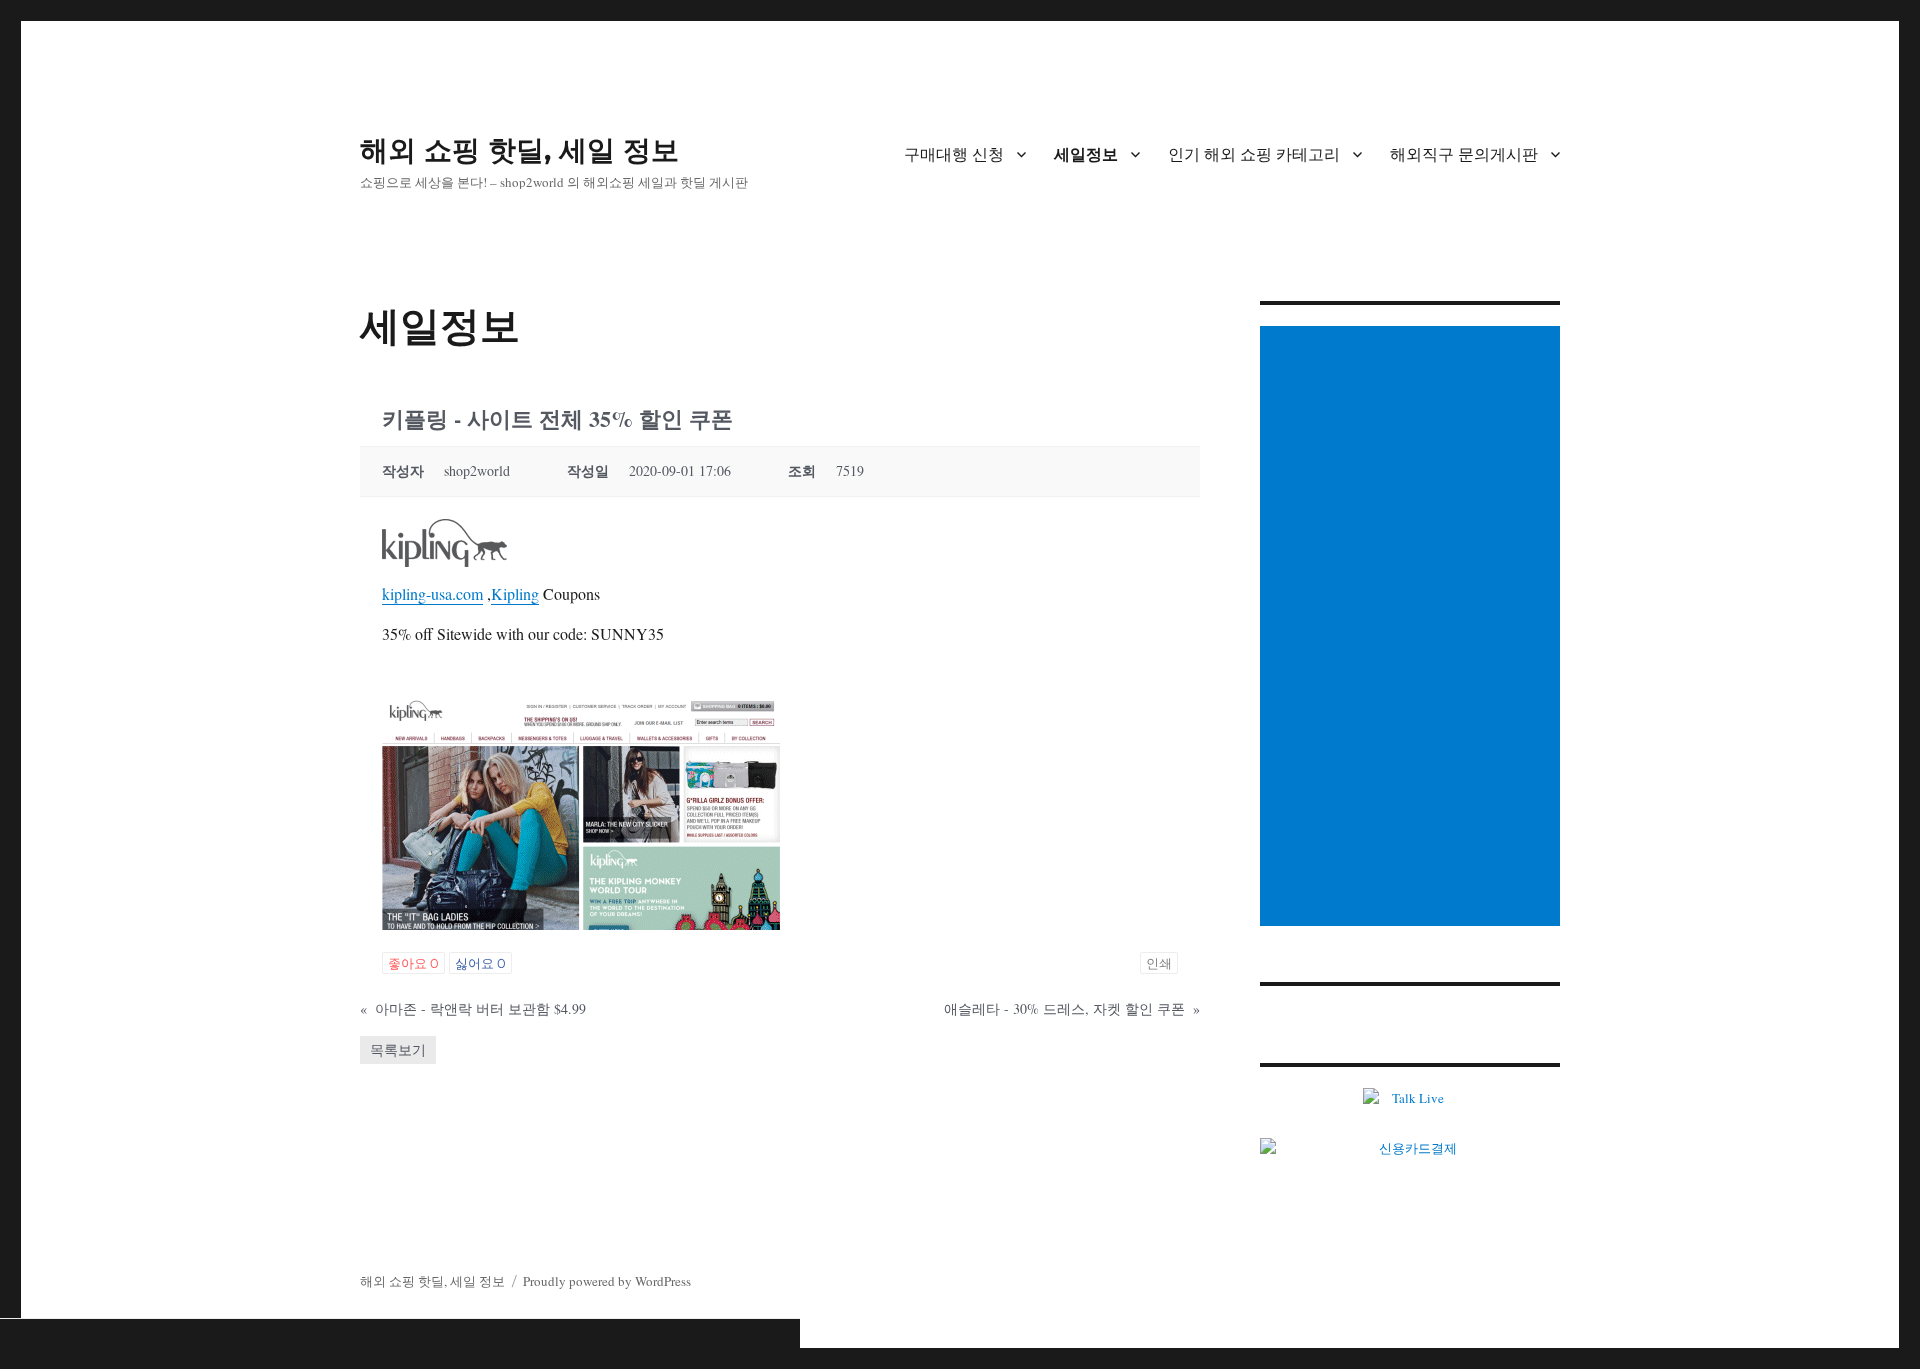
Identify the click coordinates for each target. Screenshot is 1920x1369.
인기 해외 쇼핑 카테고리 (1254, 154)
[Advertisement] (1413, 628)
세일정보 (1086, 154)
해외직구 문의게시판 (1464, 154)
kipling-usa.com (432, 593)
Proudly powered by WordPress (607, 1281)
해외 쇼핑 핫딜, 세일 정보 (519, 150)
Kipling (515, 593)
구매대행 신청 (954, 154)
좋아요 (413, 963)
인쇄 (1159, 963)
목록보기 (398, 1049)
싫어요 (480, 963)
